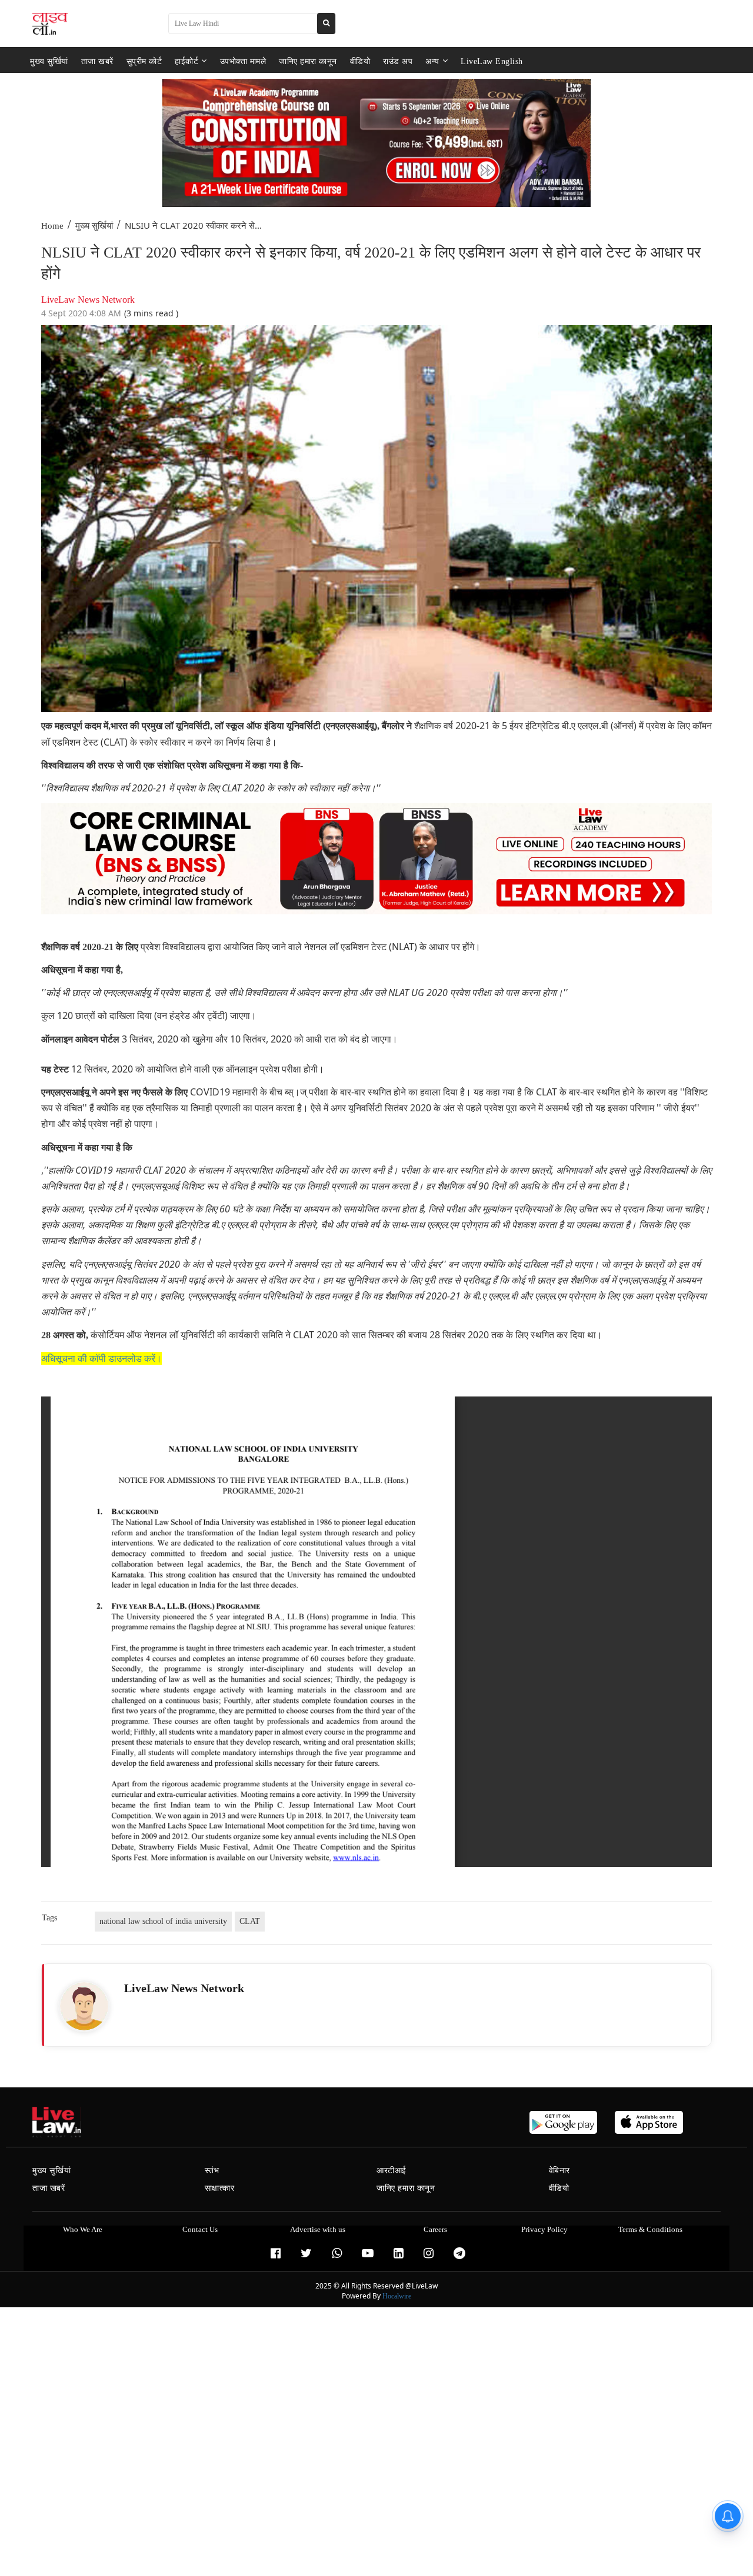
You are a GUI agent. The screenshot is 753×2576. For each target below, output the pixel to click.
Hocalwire (397, 2296)
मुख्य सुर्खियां (49, 61)
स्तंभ (212, 2171)
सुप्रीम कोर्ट (144, 61)
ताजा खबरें (97, 61)
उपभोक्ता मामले (243, 61)
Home (52, 226)
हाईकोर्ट (186, 61)
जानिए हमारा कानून (308, 61)
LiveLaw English (492, 61)
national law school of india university (163, 1921)
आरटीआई (392, 2171)
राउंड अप (398, 61)
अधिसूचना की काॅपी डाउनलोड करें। (101, 1359)
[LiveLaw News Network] (84, 2006)
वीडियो (360, 61)
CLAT (250, 1921)
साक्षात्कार (220, 2188)
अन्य (432, 61)
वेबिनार (559, 2171)
